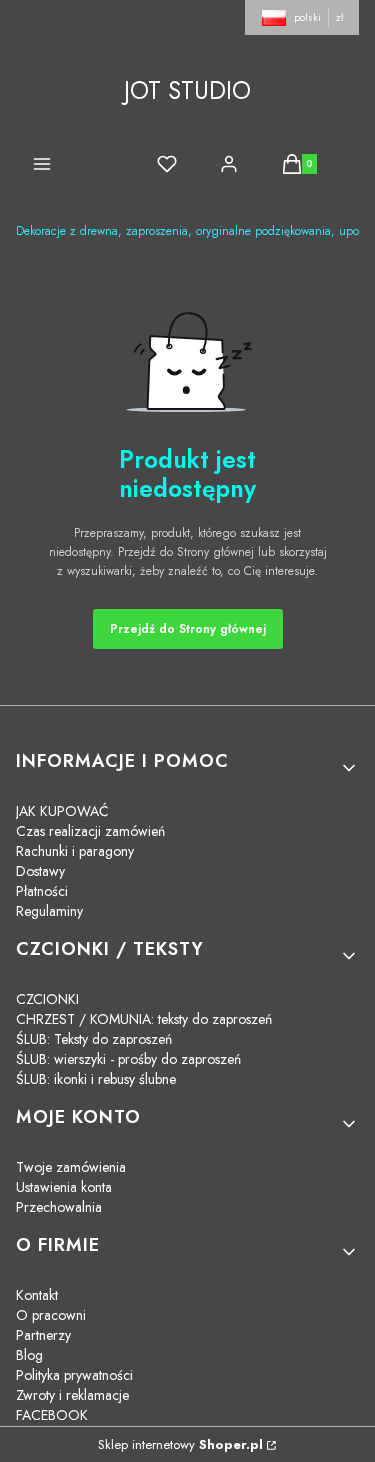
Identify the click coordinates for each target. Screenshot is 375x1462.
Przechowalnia (59, 1207)
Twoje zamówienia (71, 1167)
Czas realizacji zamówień (90, 831)
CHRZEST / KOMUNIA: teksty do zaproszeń (144, 1019)
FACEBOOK (52, 1415)
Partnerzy (43, 1335)
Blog (29, 1355)
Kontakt (37, 1295)
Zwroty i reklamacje (72, 1395)
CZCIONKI (47, 999)
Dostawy (40, 871)
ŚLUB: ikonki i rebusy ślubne (96, 1079)
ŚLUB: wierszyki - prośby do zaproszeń (128, 1059)
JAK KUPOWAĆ (62, 811)
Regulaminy (49, 911)
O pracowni (51, 1315)
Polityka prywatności (74, 1375)
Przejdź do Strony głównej (188, 629)
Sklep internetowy (180, 1444)
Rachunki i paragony (75, 851)
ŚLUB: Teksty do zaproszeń (94, 1039)
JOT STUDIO (187, 90)
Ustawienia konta (64, 1187)
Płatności (42, 891)
